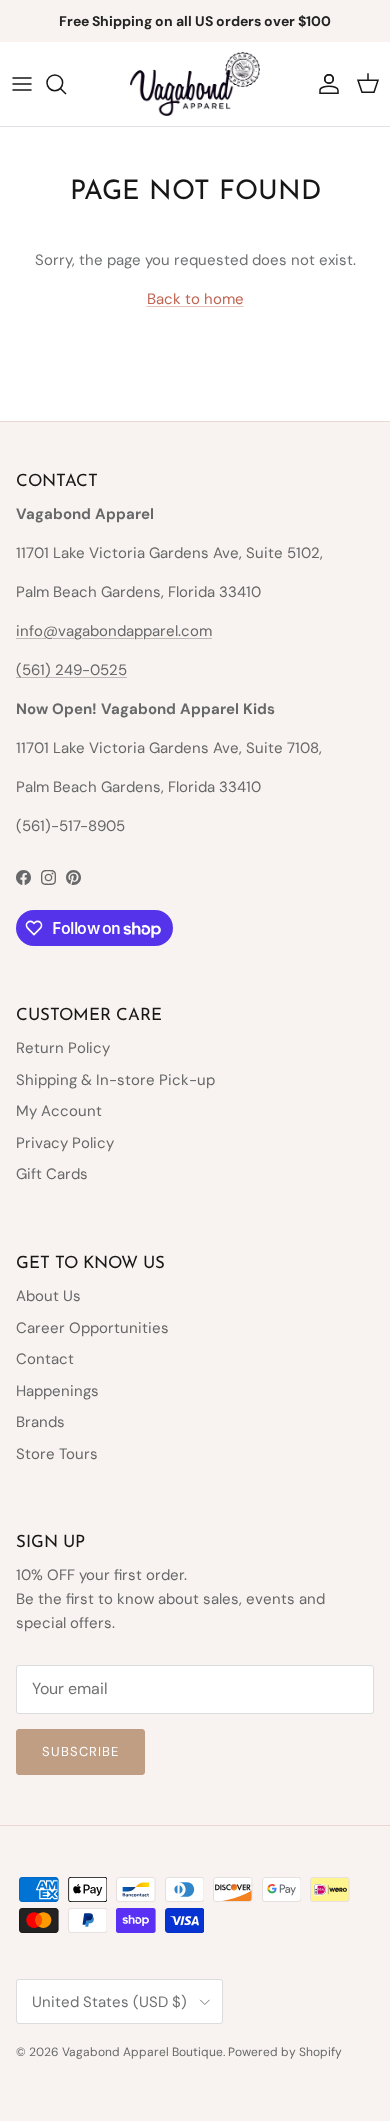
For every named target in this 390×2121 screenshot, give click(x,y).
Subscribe (80, 1751)
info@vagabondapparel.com (114, 631)
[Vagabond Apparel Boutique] (195, 84)
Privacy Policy (65, 1143)
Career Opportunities (92, 1328)
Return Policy (63, 1048)
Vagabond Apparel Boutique (142, 2052)
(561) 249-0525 (71, 670)
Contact (45, 1359)
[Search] (66, 84)
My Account (59, 1111)
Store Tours (57, 1454)
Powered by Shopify (285, 2052)
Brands (40, 1422)
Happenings (57, 1391)
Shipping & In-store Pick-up (115, 1080)
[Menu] (22, 84)
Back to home (195, 299)
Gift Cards (52, 1174)
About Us (48, 1296)
